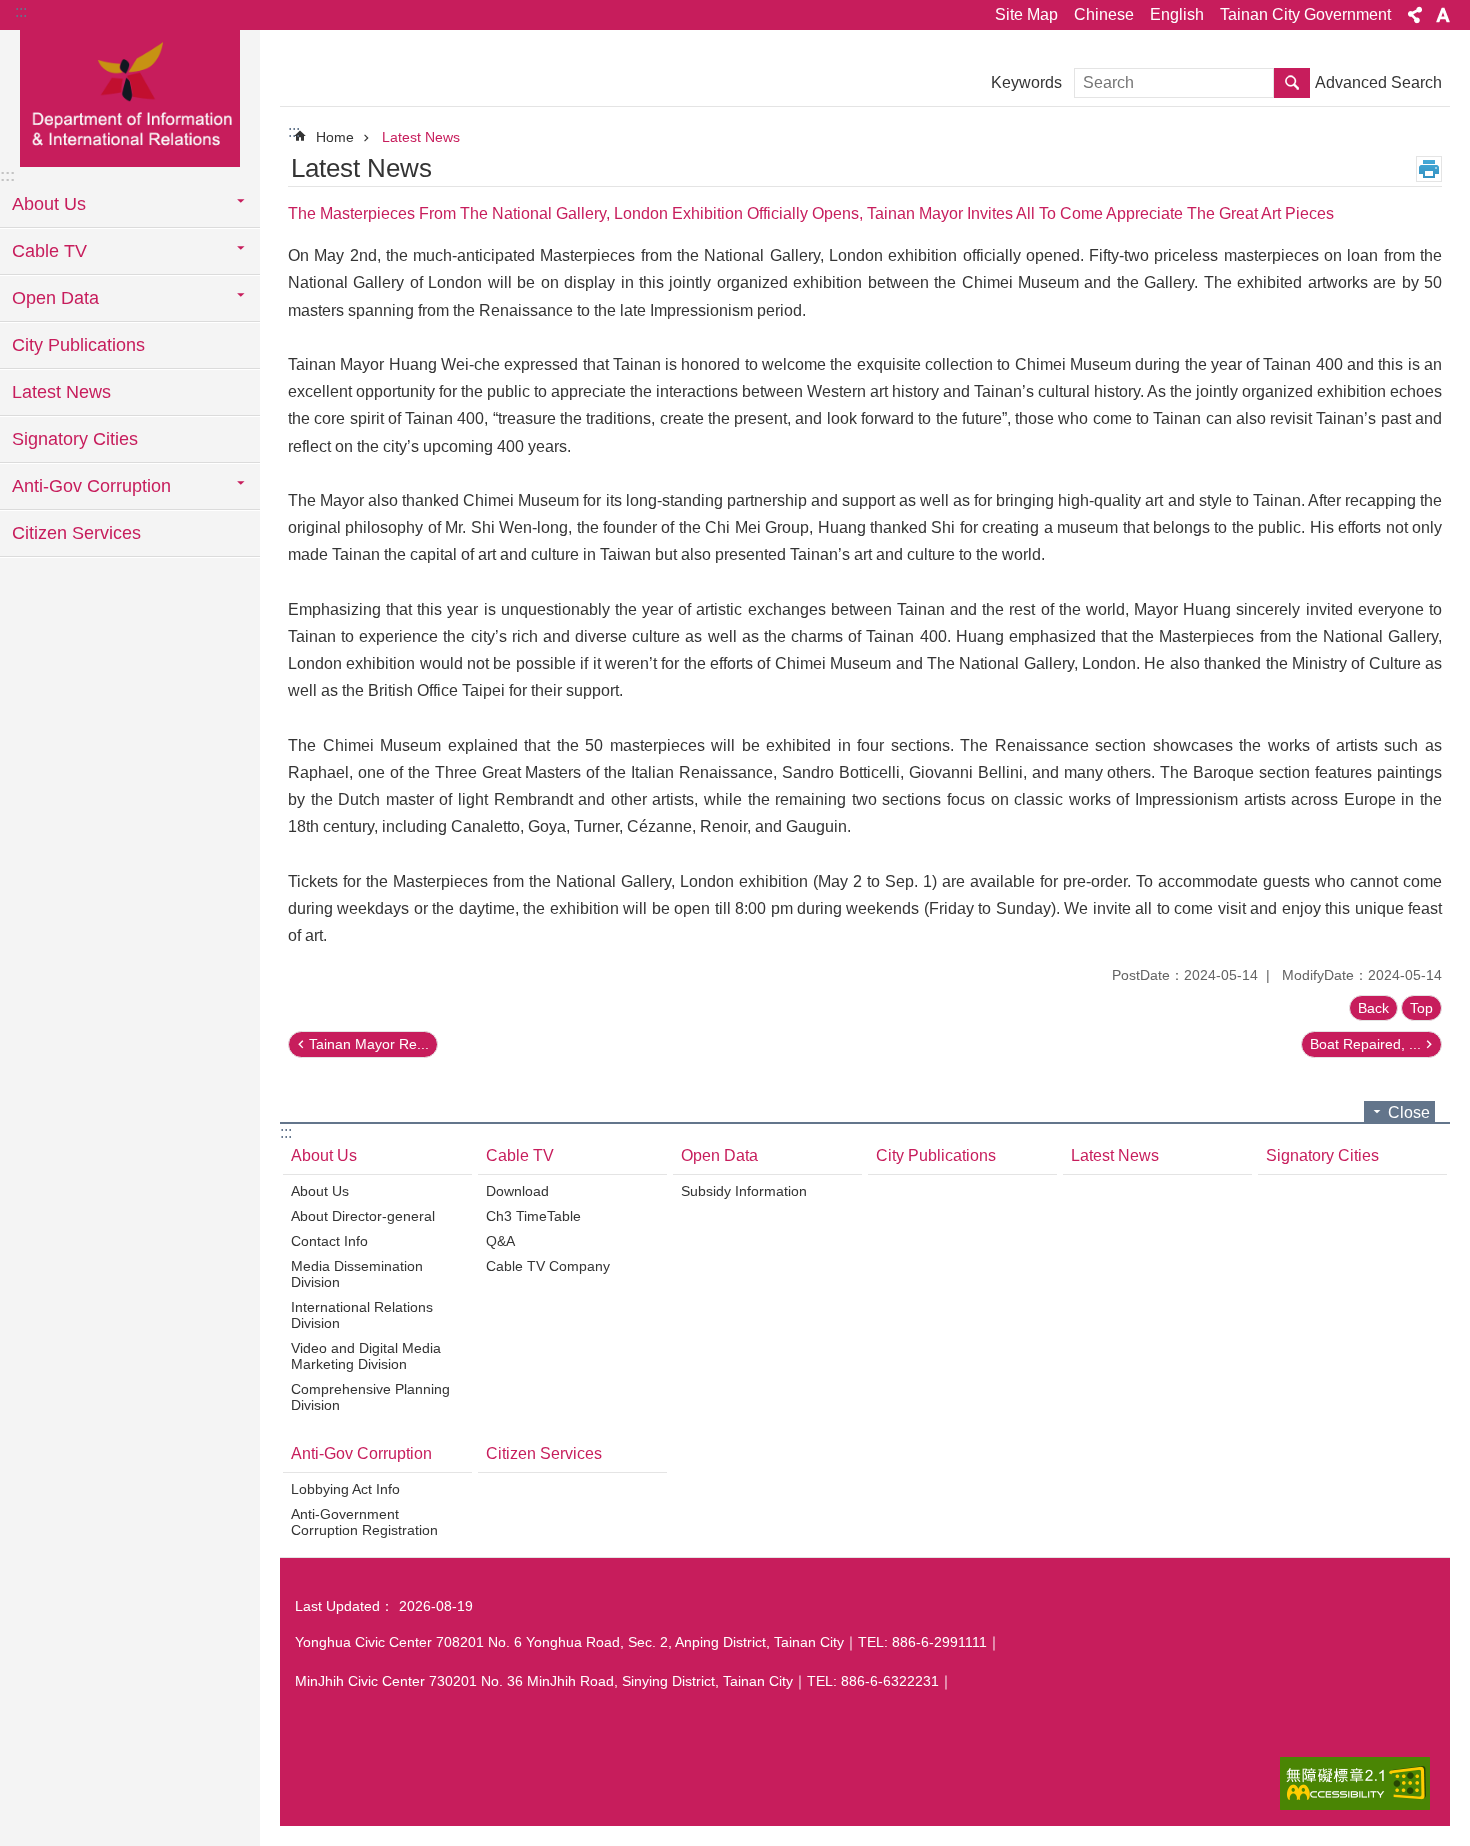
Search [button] (1292, 83)
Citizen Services (76, 533)
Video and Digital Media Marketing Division (366, 1356)
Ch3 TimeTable (533, 1216)
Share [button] (1415, 15)
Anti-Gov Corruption (361, 1453)
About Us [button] (49, 204)
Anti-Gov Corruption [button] (91, 486)
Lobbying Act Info (345, 1489)
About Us (324, 1155)
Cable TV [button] (49, 251)
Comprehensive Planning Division (370, 1397)
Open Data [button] (55, 298)
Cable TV (520, 1155)
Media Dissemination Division (357, 1274)
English (1177, 14)
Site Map (1026, 14)
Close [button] (1409, 1112)
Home (335, 137)
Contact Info (329, 1241)
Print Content (1429, 169)
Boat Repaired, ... (1365, 1044)
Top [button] (1421, 1008)
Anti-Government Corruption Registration (364, 1522)
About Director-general (363, 1216)
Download (517, 1191)
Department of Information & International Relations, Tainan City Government (130, 97)
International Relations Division (362, 1315)
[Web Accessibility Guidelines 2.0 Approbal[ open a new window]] (1355, 1783)
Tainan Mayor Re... (369, 1044)
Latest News (61, 392)
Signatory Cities (75, 439)
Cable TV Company (548, 1266)
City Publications (78, 345)
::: (21, 11)
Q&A (500, 1241)
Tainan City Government (1305, 14)
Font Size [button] (1443, 15)
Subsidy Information (744, 1191)
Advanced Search (1378, 82)
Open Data (719, 1155)
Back (1373, 1008)
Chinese (1104, 14)
